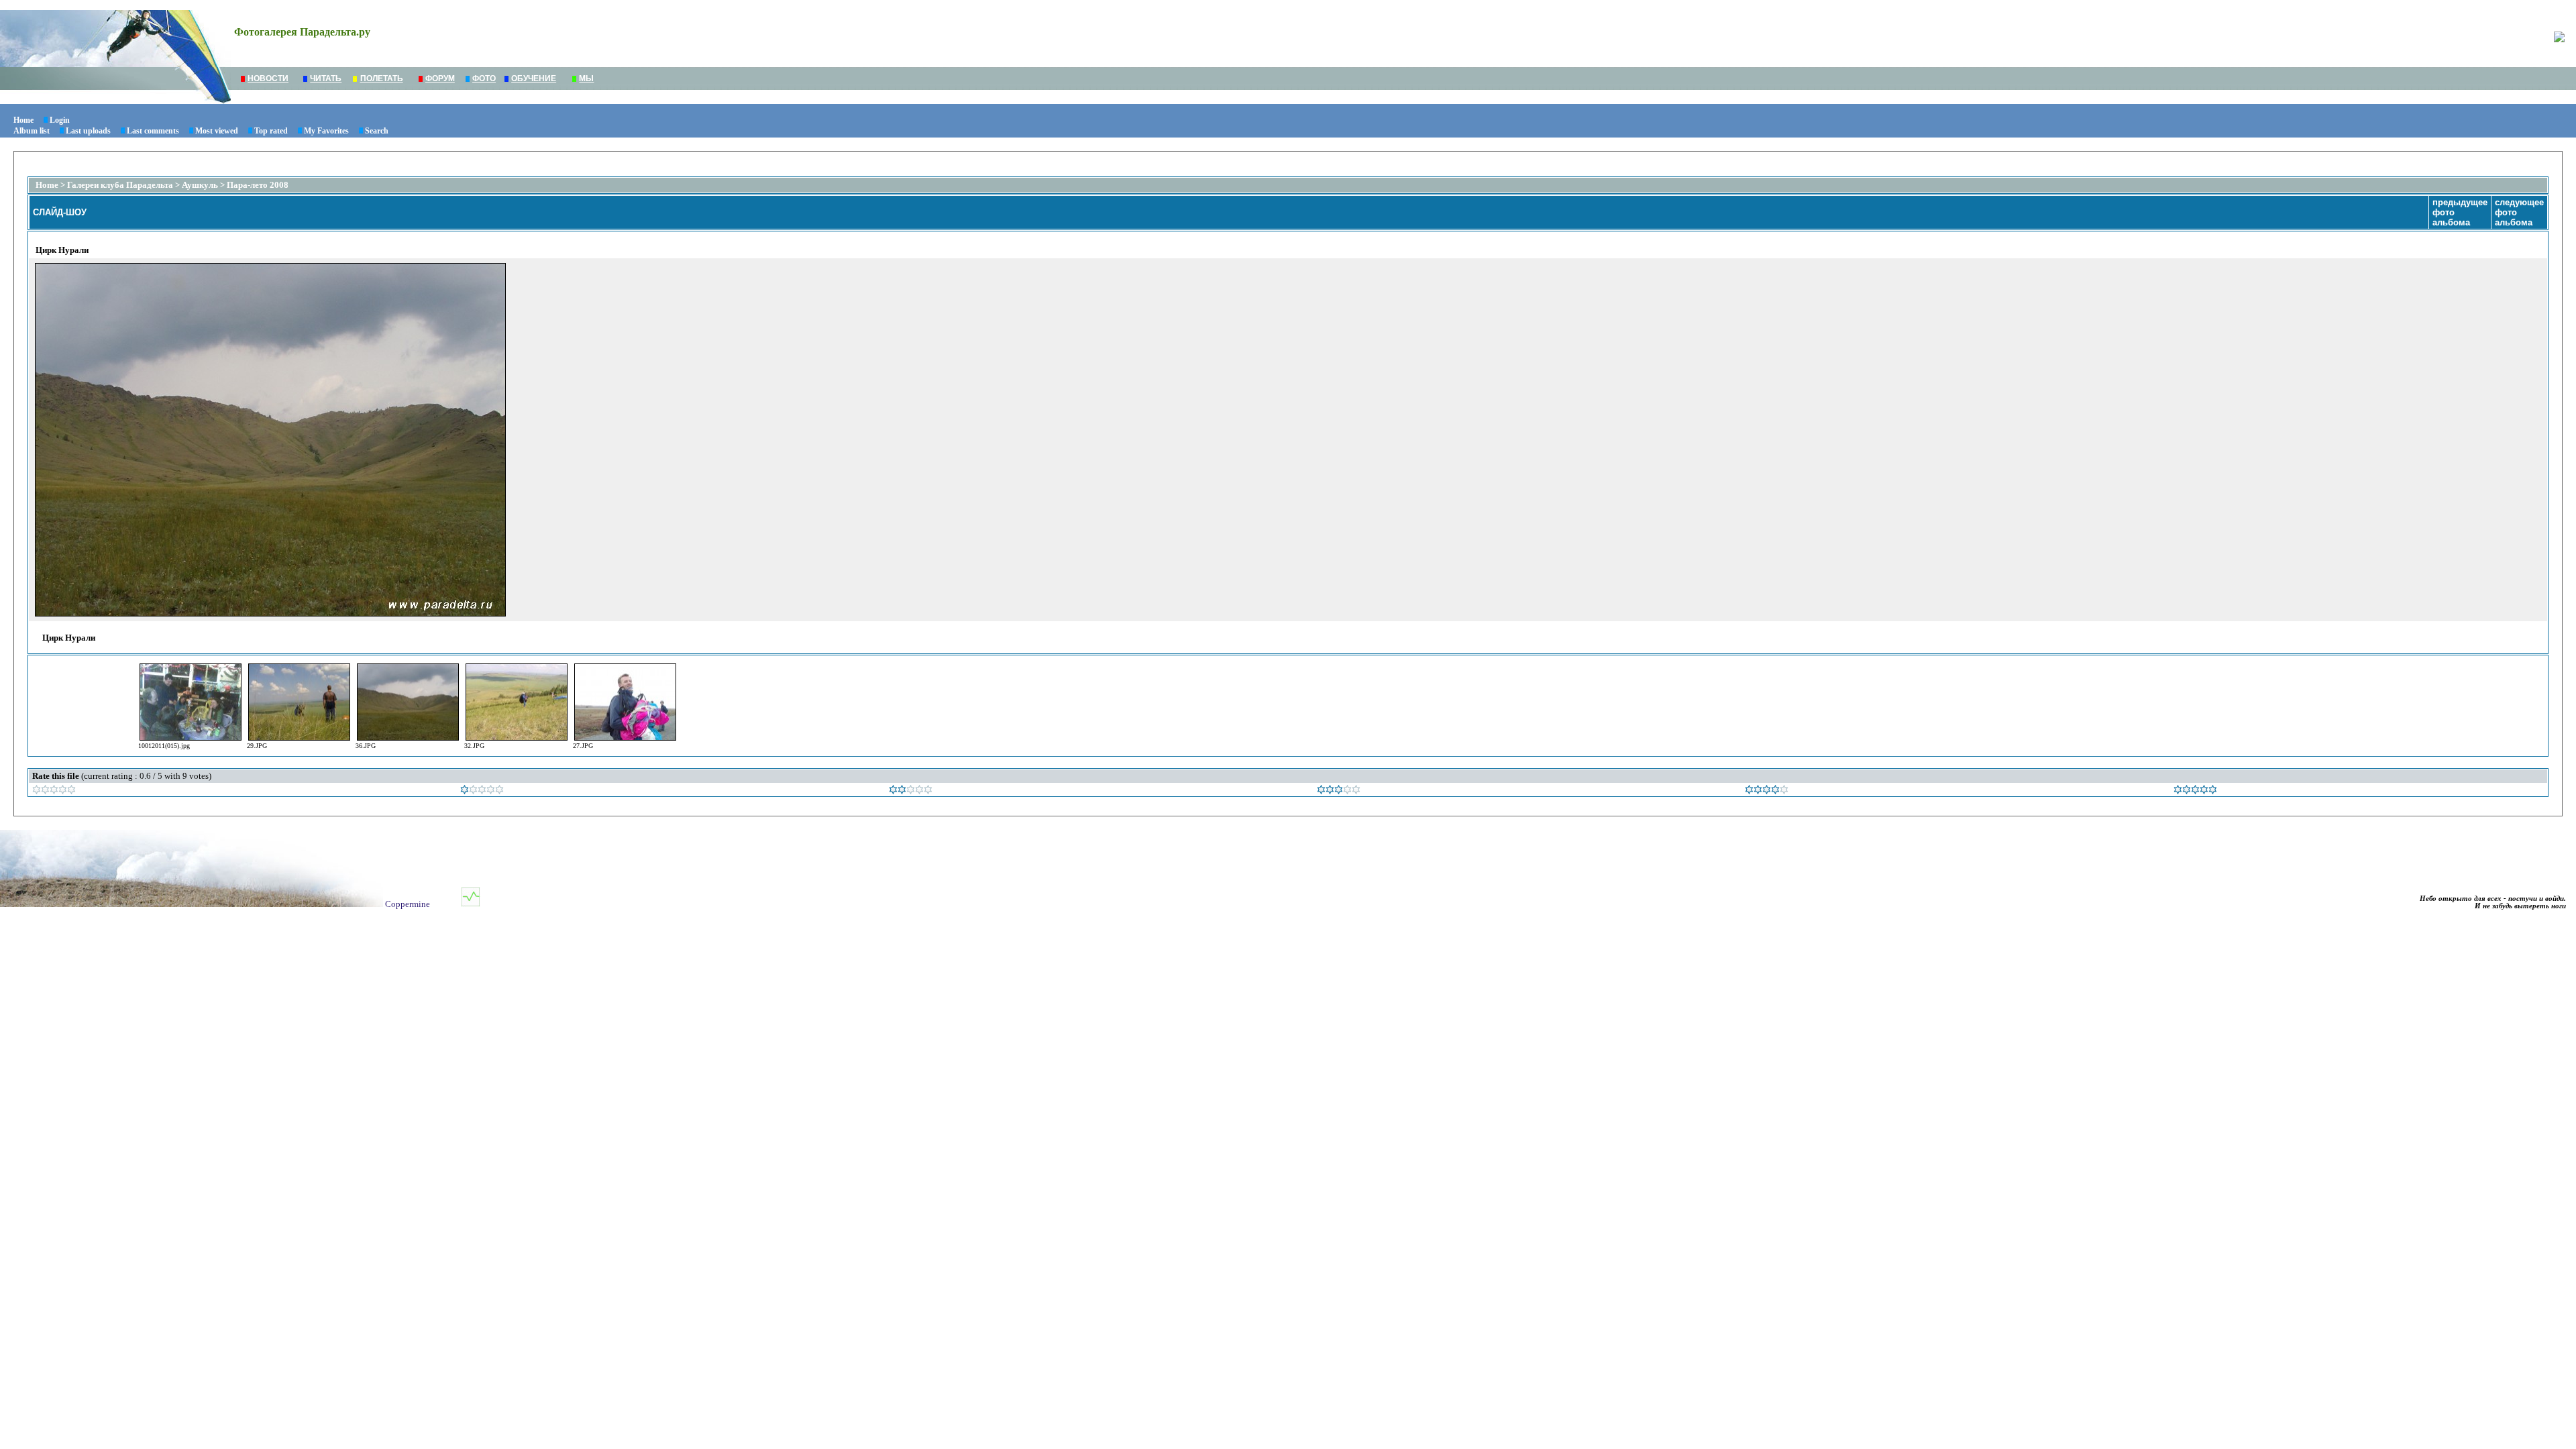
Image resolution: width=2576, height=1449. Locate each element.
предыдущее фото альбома (2460, 212)
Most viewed (217, 131)
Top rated (271, 131)
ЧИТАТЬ (326, 78)
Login (60, 120)
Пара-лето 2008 (258, 185)
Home (23, 120)
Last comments (153, 131)
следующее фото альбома (2519, 212)
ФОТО (484, 78)
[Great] (2195, 791)
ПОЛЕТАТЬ (382, 78)
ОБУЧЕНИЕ (534, 78)
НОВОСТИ (268, 78)
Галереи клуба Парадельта (120, 185)
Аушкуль (200, 185)
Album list (32, 131)
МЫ (586, 78)
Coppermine (408, 904)
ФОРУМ (440, 78)
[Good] (1339, 791)
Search (377, 131)
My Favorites (326, 131)
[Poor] (482, 791)
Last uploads (88, 131)
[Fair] (911, 791)
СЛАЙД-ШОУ (60, 212)
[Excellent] (1767, 791)
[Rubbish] (54, 791)
